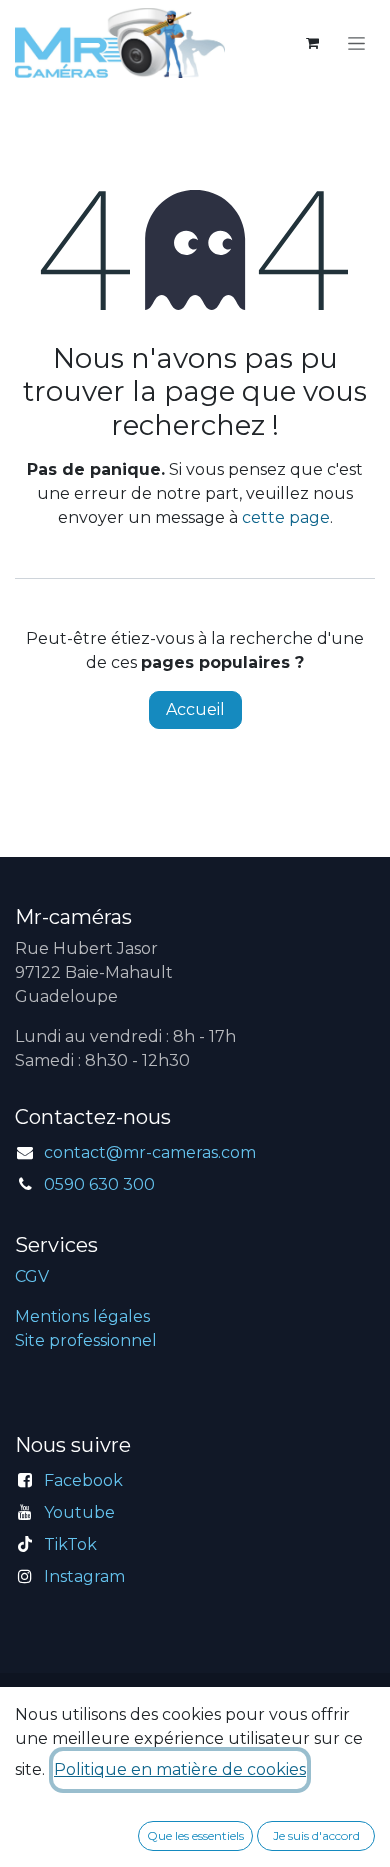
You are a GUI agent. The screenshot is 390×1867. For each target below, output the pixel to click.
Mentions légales (82, 1316)
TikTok (70, 1544)
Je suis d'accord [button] (316, 1835)
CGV (32, 1276)
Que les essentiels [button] (195, 1835)
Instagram (84, 1576)
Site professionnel (86, 1340)
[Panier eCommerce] (312, 43)
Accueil (195, 709)
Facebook (83, 1480)
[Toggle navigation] (356, 43)
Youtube (79, 1512)
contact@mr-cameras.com (150, 1152)
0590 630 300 (99, 1184)
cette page (286, 517)
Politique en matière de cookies (180, 1769)
